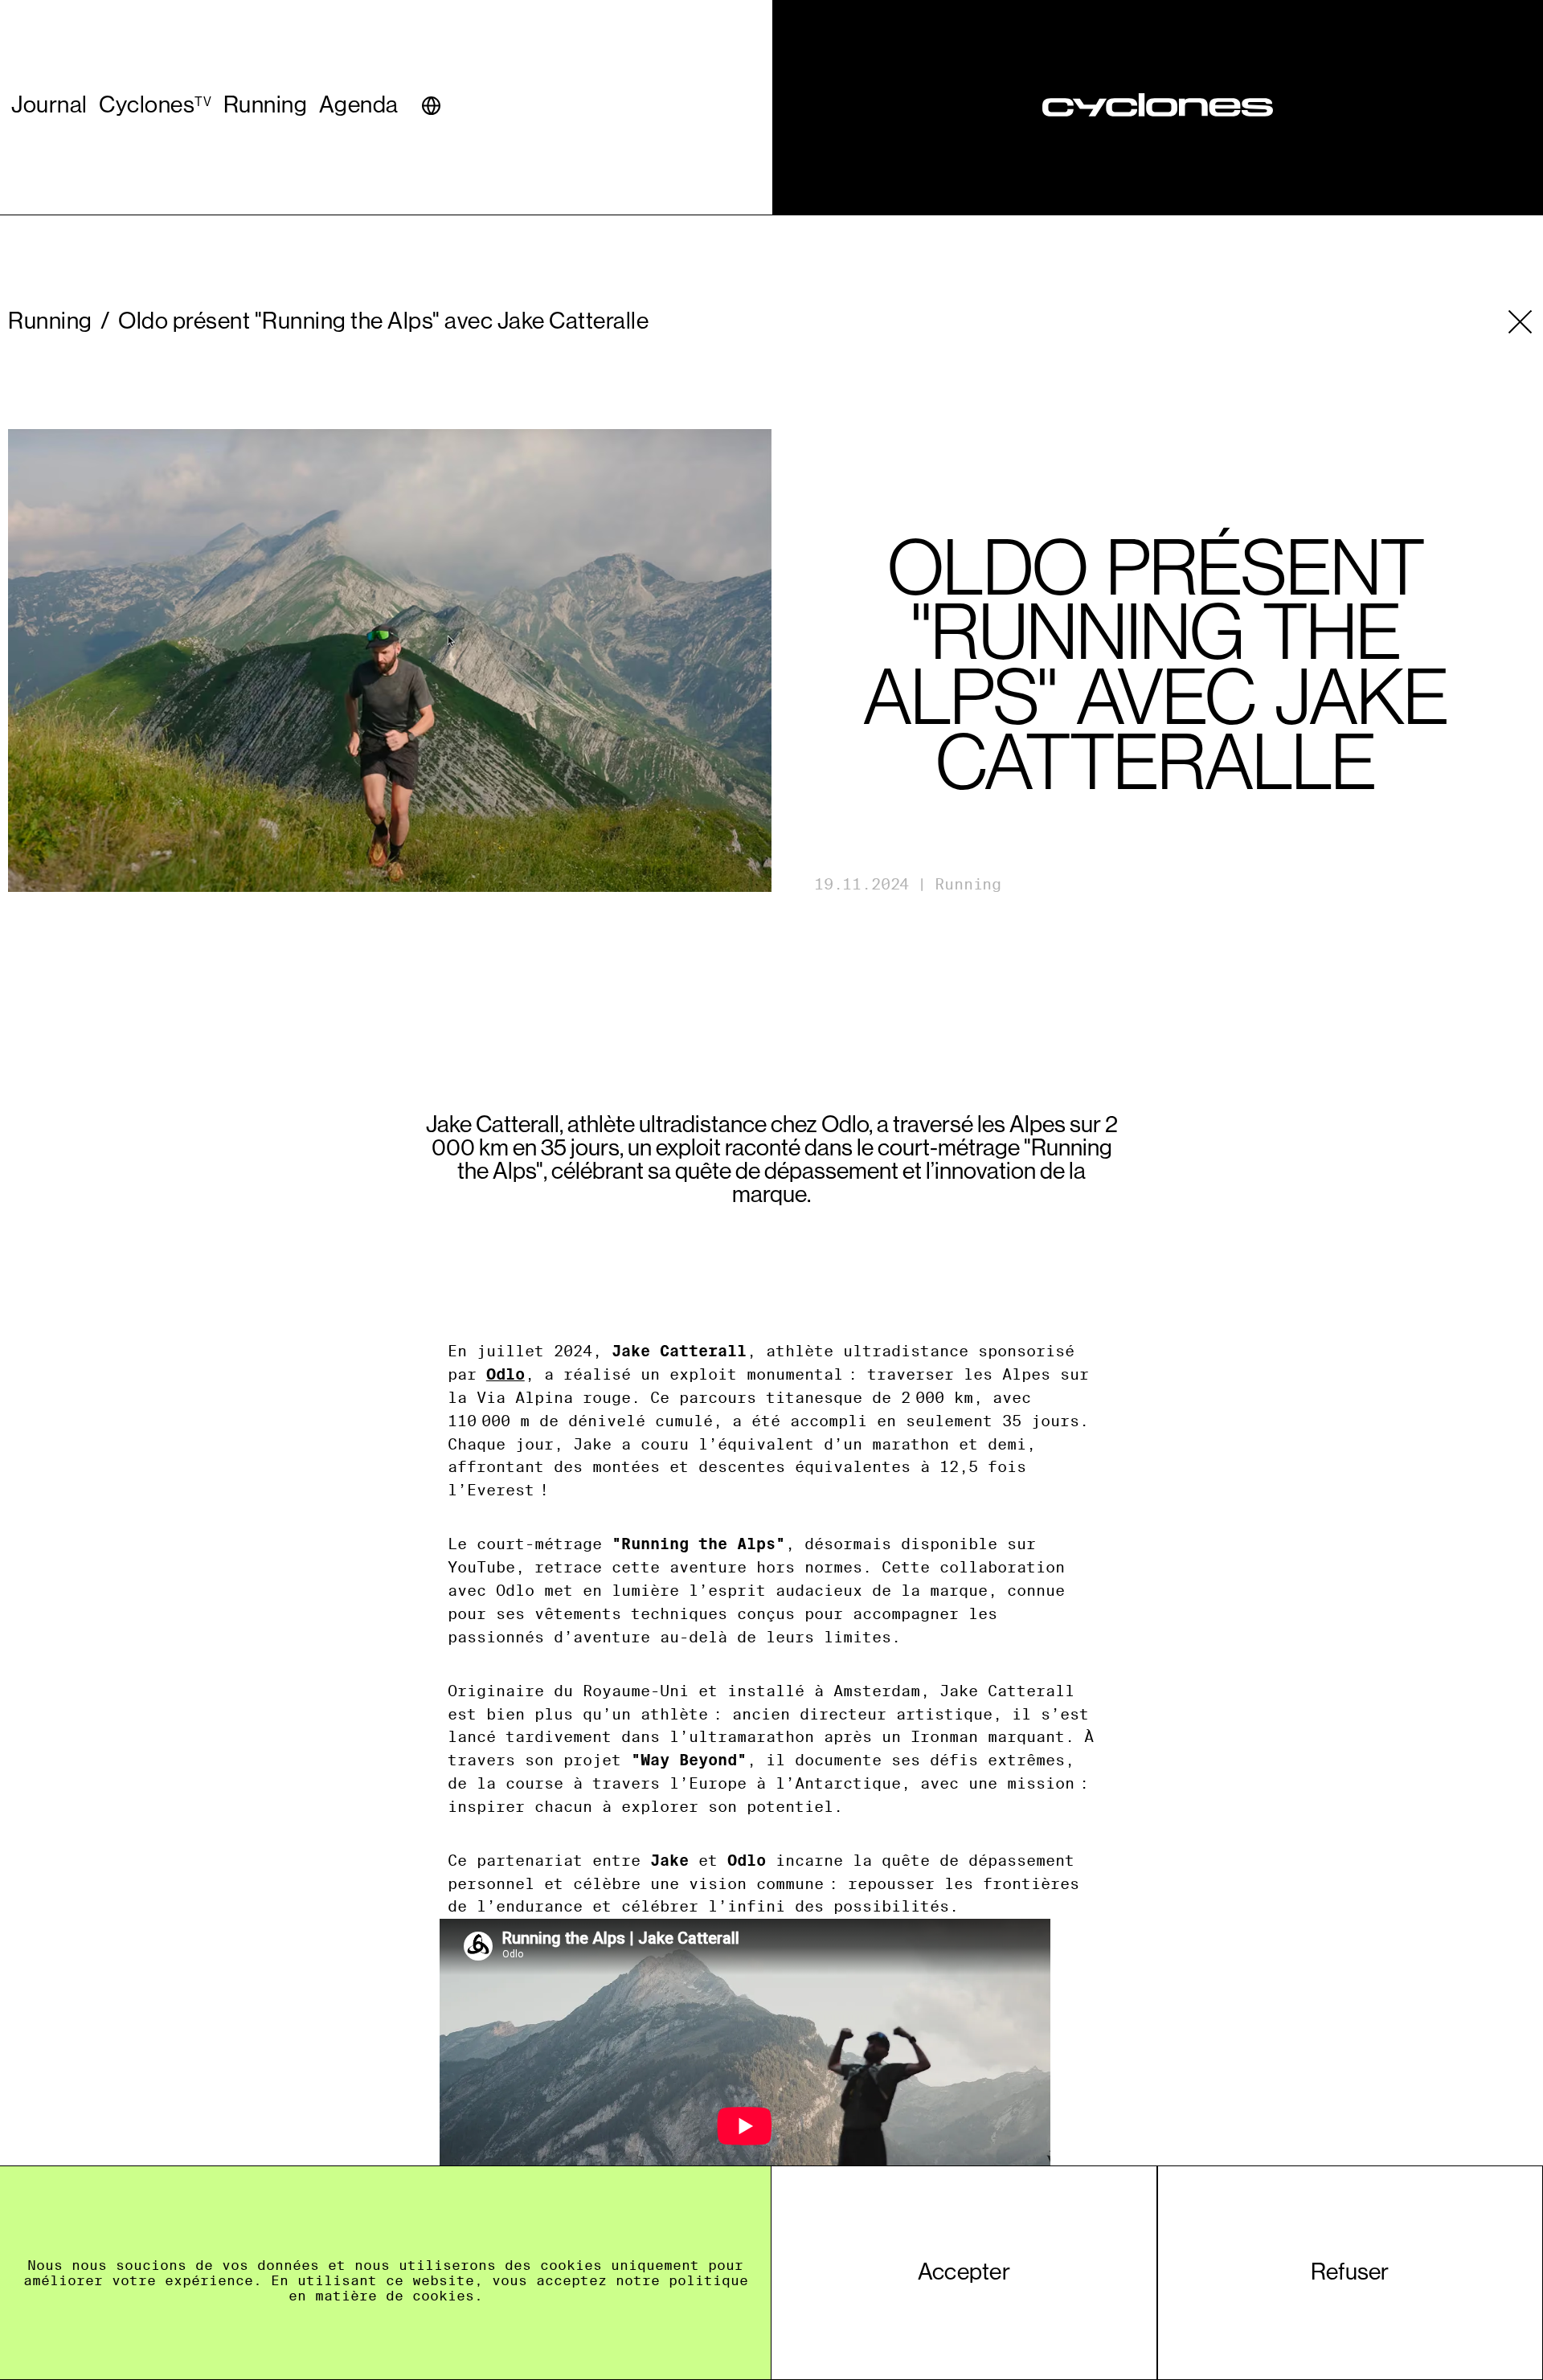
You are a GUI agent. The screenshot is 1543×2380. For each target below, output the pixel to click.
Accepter (964, 2272)
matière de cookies (395, 2296)
